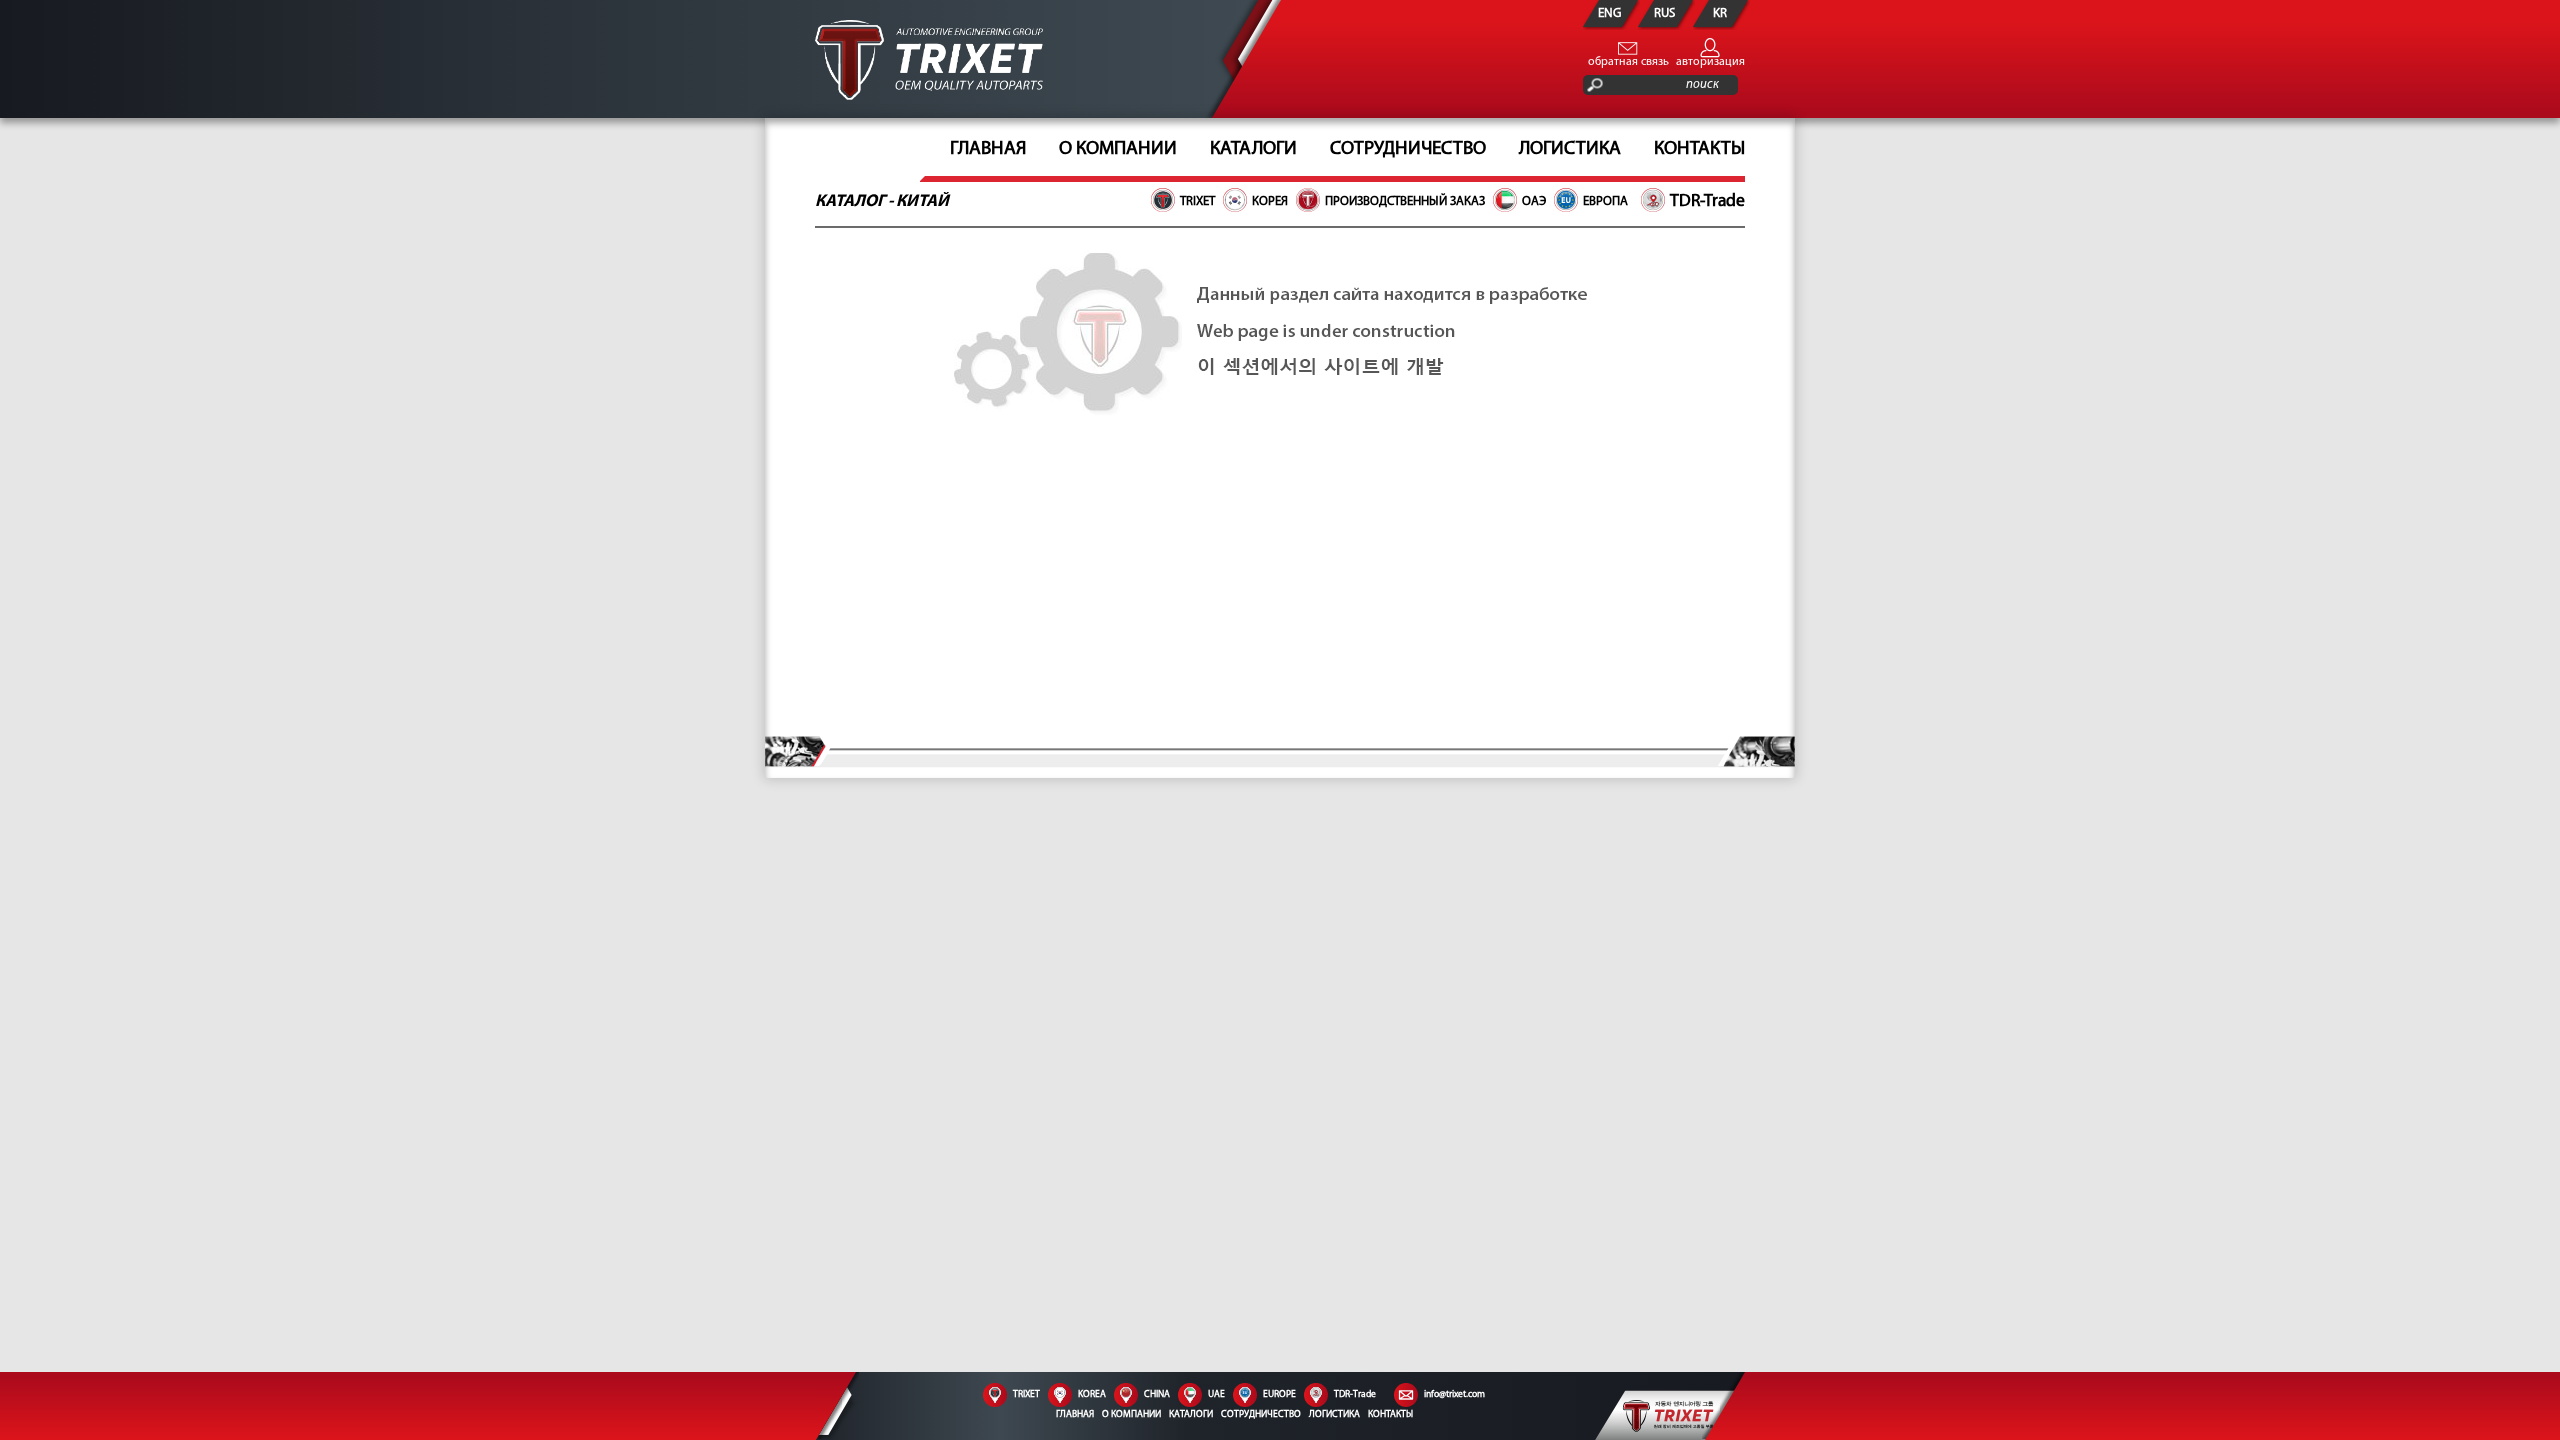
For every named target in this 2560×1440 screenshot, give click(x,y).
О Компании (1131, 1414)
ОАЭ (1534, 201)
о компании (1118, 149)
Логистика (1570, 149)
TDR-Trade (1707, 201)
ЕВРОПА (1605, 201)
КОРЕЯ (1270, 201)
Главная (988, 149)
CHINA (1157, 1394)
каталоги (1253, 149)
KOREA (1092, 1394)
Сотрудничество (1261, 1414)
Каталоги (1191, 1414)
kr (1720, 13)
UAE (1216, 1394)
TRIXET (1197, 201)
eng (1609, 13)
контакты (1699, 149)
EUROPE (1279, 1394)
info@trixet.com (1454, 1394)
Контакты (1390, 1414)
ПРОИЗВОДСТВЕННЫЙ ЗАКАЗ (1405, 201)
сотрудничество (1408, 149)
